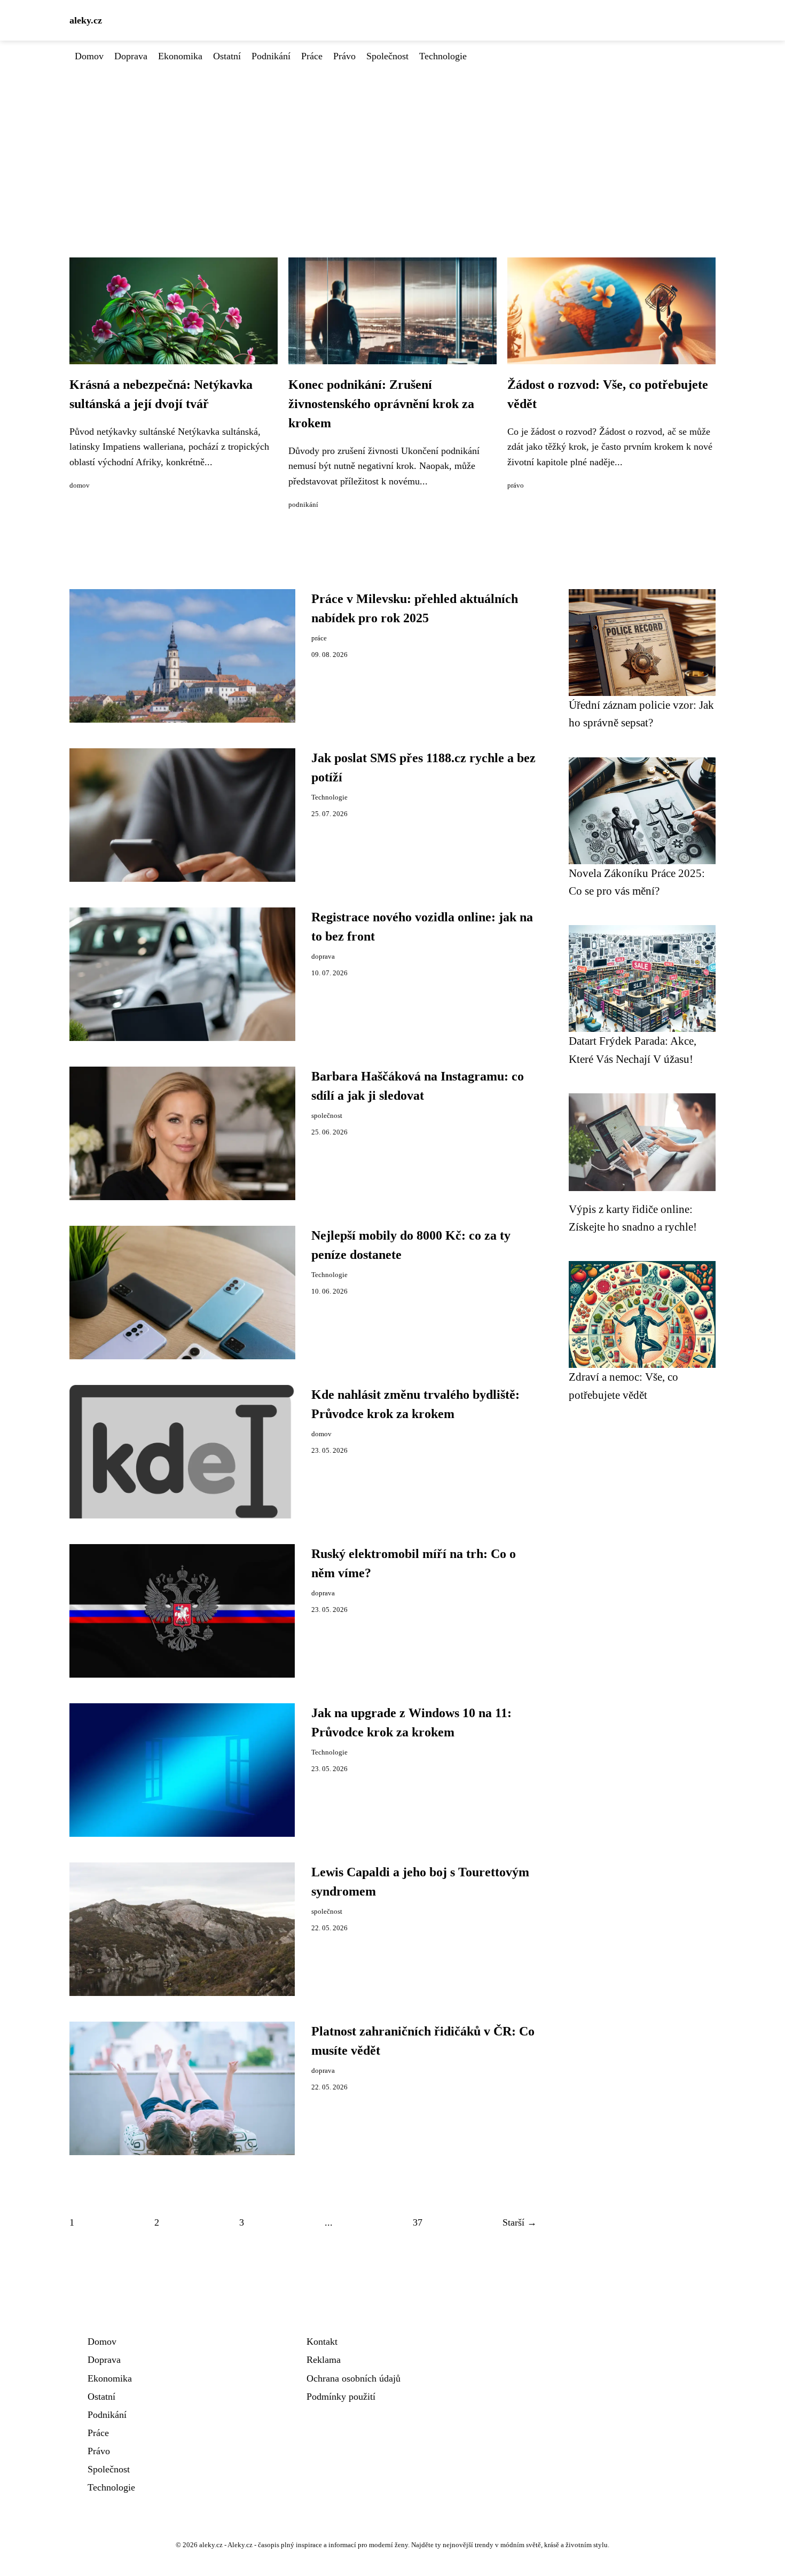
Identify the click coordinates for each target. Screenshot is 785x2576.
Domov (89, 56)
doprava (323, 957)
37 (418, 2222)
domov (80, 486)
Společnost (387, 56)
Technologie (443, 56)
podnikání (303, 505)
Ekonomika (180, 56)
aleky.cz (86, 20)
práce (319, 638)
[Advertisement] (392, 144)
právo (516, 486)
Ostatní (227, 56)
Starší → (520, 2222)
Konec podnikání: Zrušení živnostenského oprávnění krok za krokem (381, 404)
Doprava (131, 56)
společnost (327, 1116)
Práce (312, 56)
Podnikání (271, 56)
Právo (344, 56)
